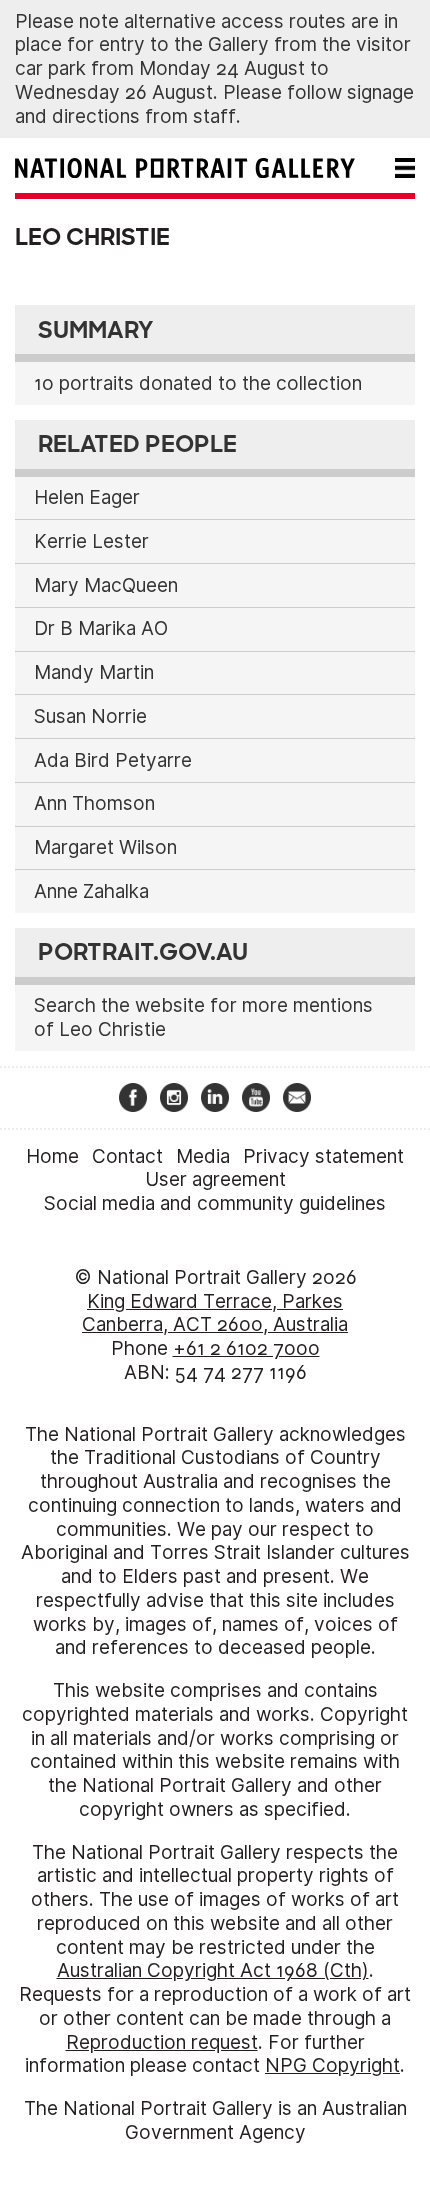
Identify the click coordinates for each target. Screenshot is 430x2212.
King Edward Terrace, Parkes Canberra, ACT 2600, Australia (215, 1313)
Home (52, 1156)
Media (203, 1156)
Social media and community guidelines (215, 1203)
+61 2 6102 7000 (246, 1348)
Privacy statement (323, 1156)
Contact (127, 1156)
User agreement (215, 1179)
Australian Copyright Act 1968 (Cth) (213, 1970)
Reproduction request (162, 2042)
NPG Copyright (332, 2065)
